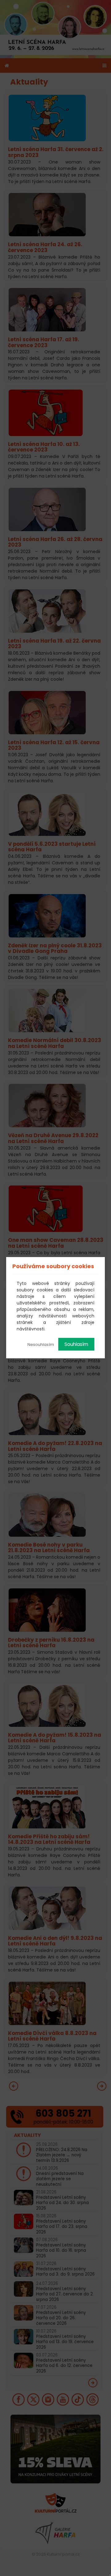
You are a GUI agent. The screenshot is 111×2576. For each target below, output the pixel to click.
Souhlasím (76, 1344)
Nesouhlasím (41, 1345)
